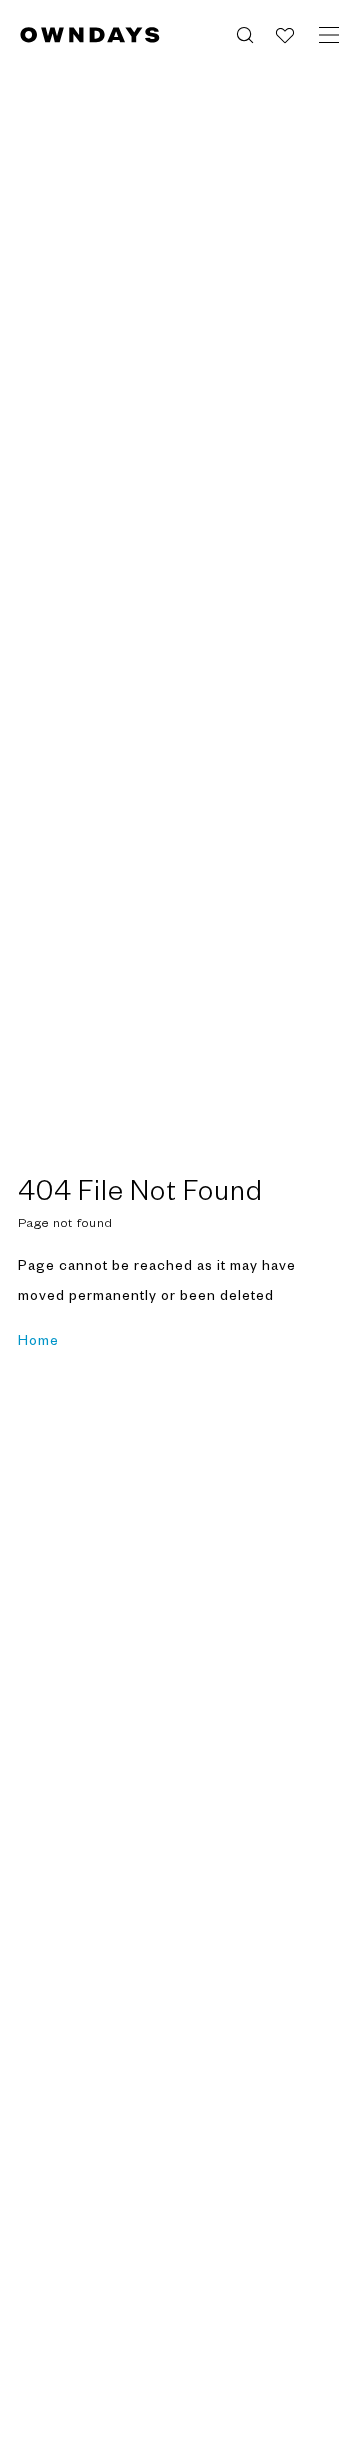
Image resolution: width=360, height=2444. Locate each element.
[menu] (329, 35)
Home (38, 1341)
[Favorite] (285, 35)
